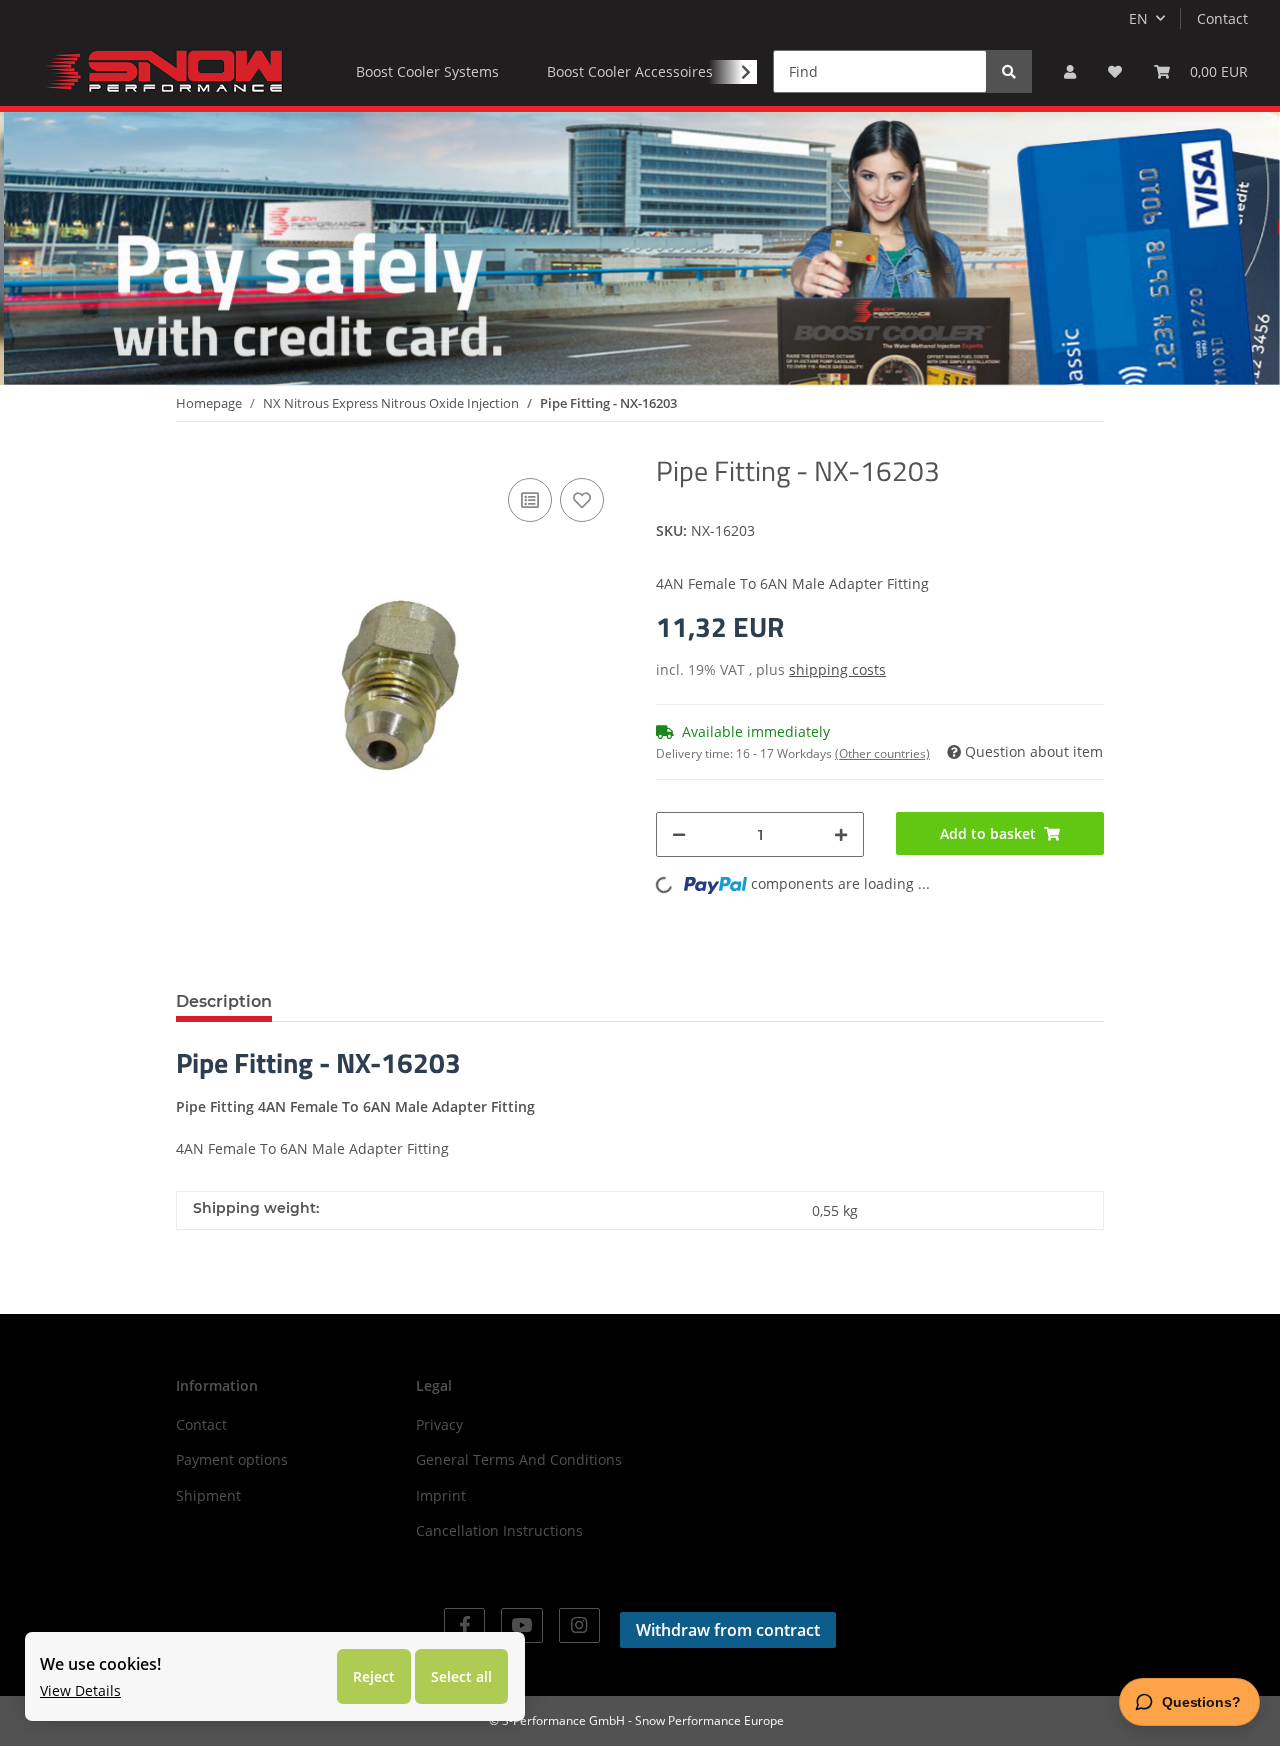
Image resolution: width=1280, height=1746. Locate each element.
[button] (1070, 71)
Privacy (439, 1424)
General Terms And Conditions (519, 1459)
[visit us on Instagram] (579, 1625)
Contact (1222, 18)
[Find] (1009, 71)
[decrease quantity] (679, 834)
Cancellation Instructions (499, 1530)
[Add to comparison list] (530, 500)
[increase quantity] (841, 834)
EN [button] (1138, 18)
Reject (374, 1676)
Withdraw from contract (728, 1630)
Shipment (208, 1495)
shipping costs (837, 669)
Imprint (441, 1495)
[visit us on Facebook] (464, 1625)
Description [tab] (224, 1001)
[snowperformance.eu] (162, 71)
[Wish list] (1115, 71)
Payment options (232, 1459)
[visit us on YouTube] (521, 1625)
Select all (461, 1676)
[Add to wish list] (582, 500)
